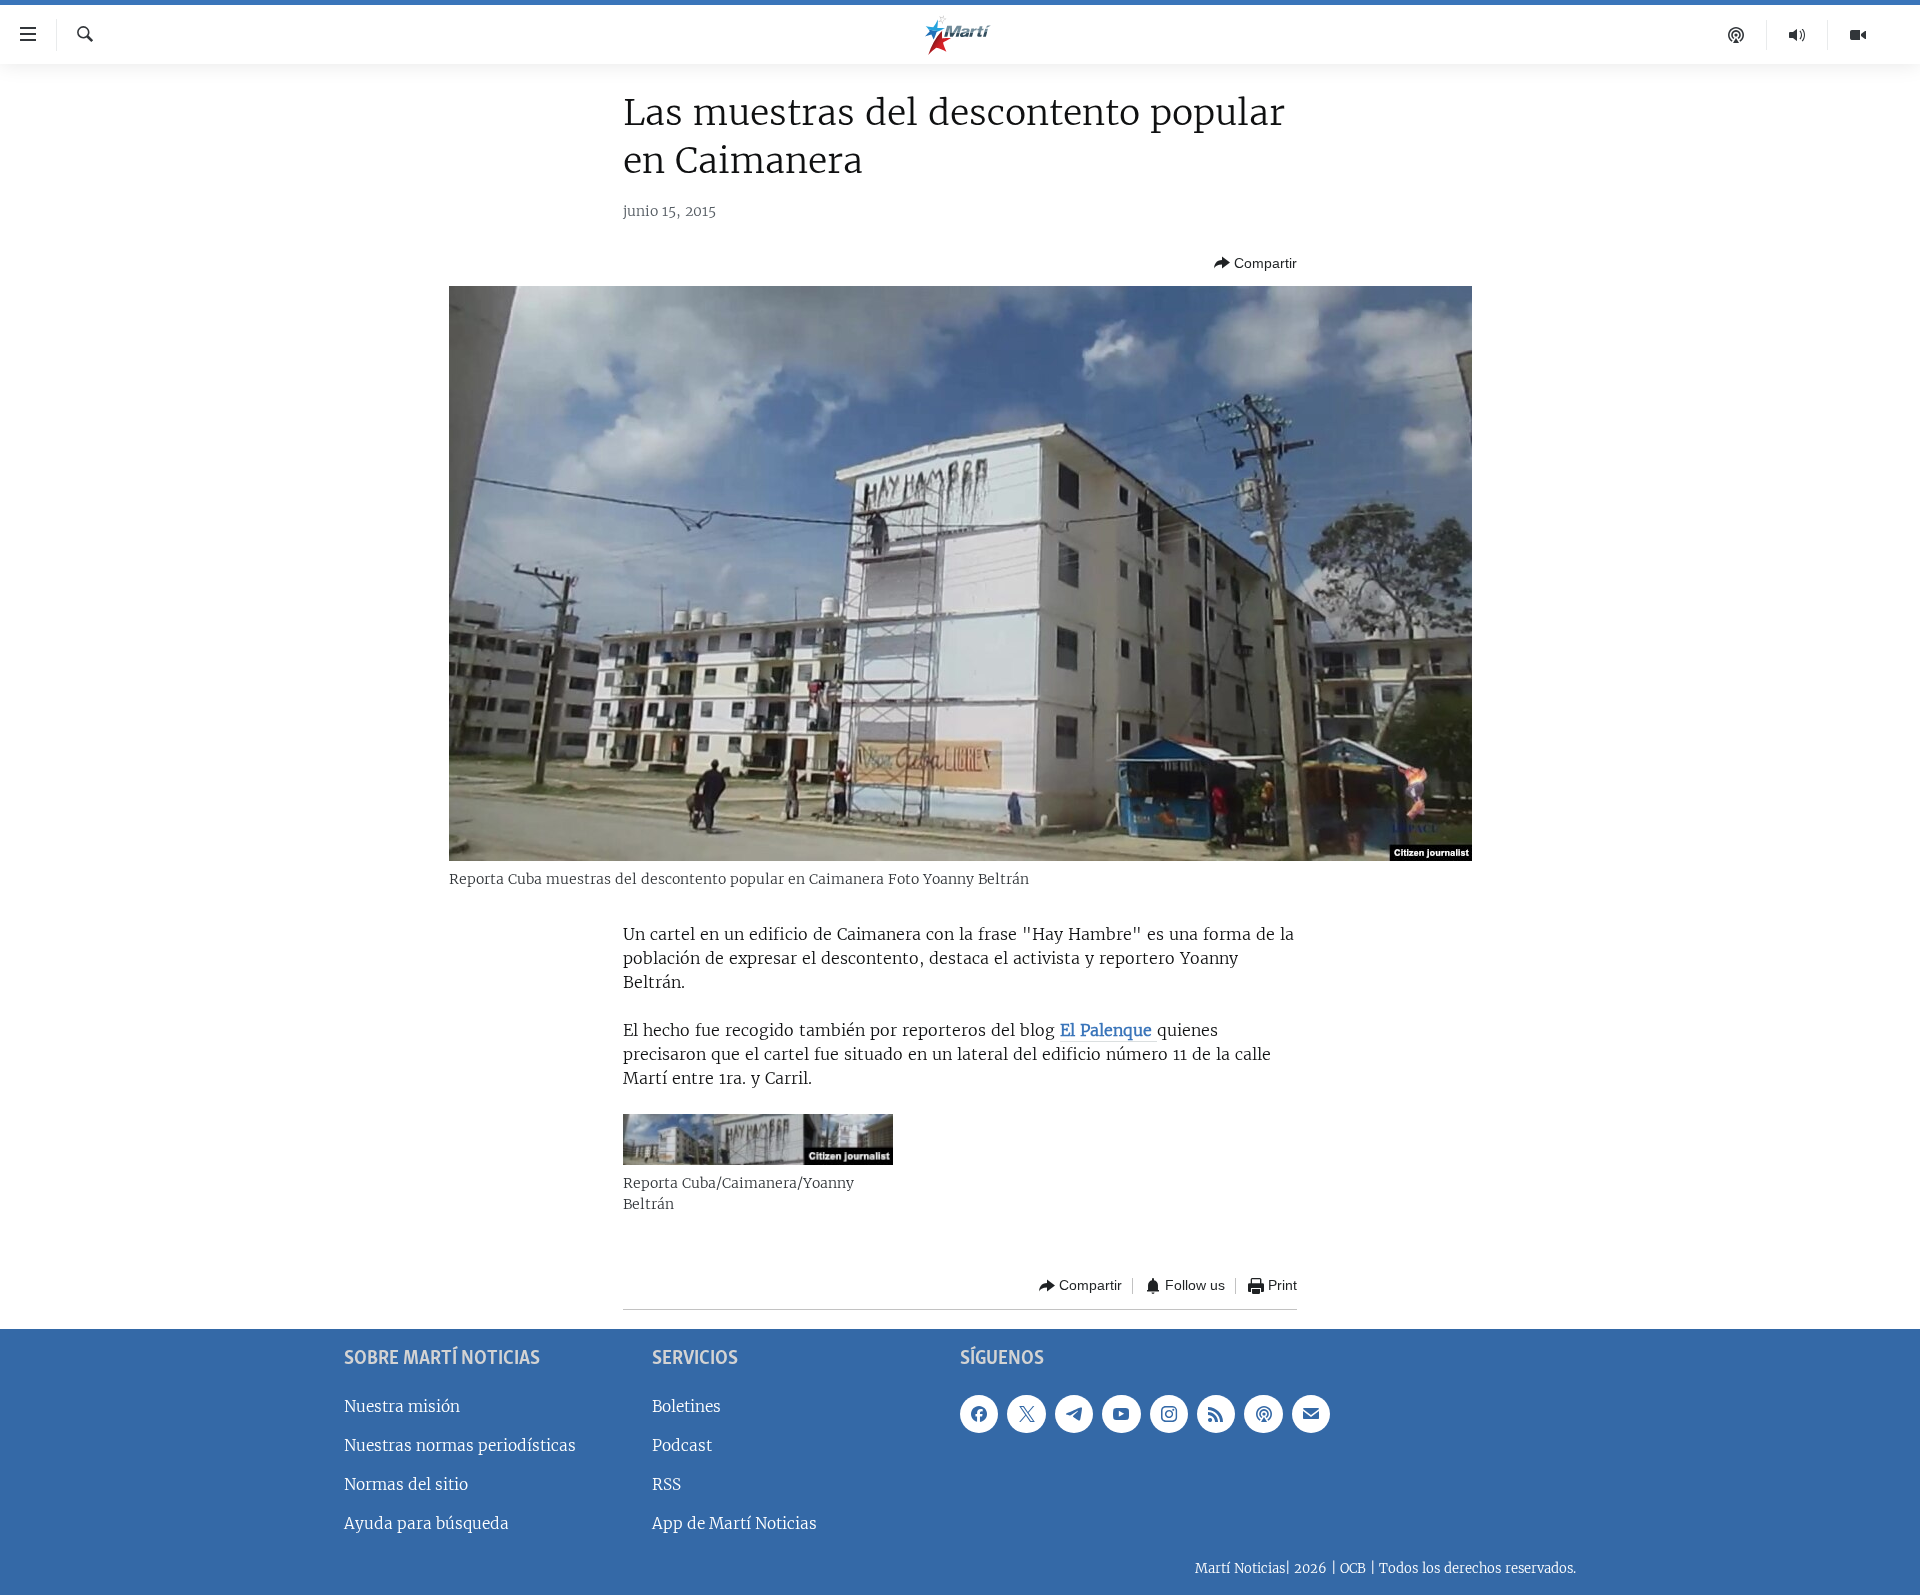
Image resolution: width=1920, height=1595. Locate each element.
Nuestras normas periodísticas (460, 1445)
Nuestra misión (402, 1406)
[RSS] (1216, 1414)
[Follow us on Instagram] (1169, 1414)
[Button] (1255, 263)
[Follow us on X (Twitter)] (1026, 1414)
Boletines (686, 1406)
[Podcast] (1736, 35)
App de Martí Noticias (734, 1523)
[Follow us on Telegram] (1074, 1414)
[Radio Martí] (1797, 35)
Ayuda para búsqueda (426, 1523)
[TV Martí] (1858, 35)
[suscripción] (1311, 1414)
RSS (666, 1484)
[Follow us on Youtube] (1121, 1414)
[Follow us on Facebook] (979, 1414)
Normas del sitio (406, 1484)
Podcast (682, 1445)
